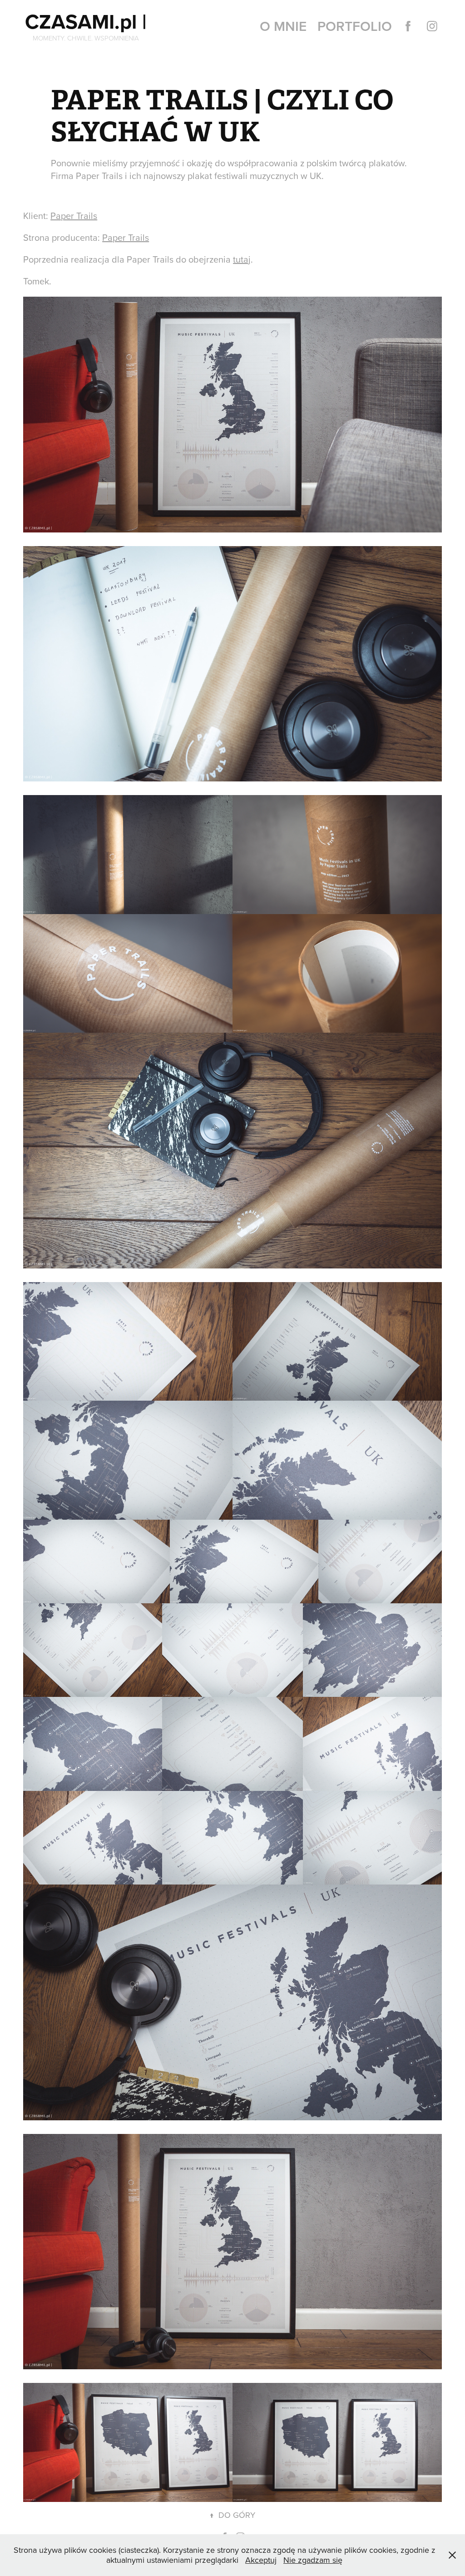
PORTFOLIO (355, 26)
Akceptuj (261, 2560)
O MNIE (283, 26)
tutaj (242, 259)
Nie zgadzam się (313, 2560)
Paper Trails (74, 216)
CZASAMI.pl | (86, 21)
